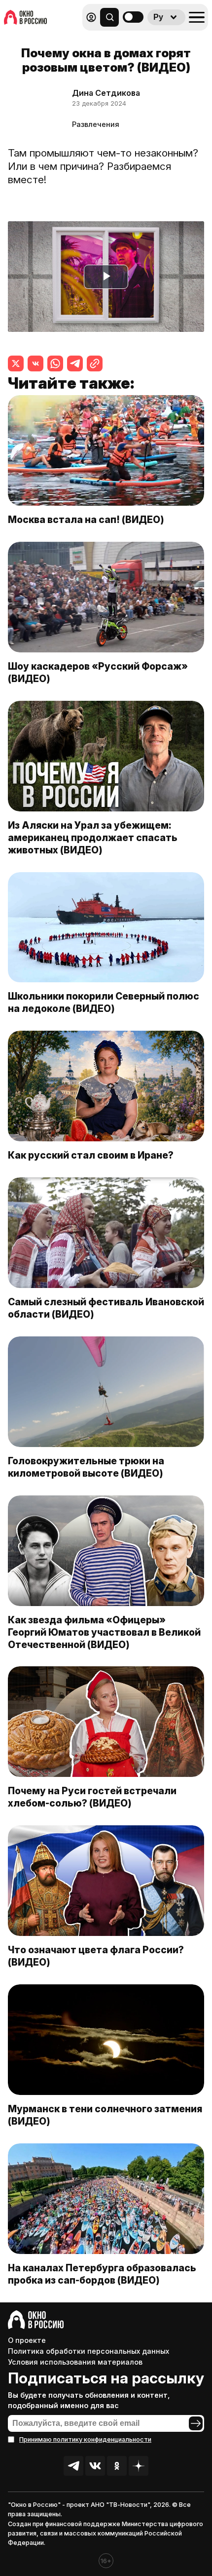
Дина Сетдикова (106, 93)
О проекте (27, 2340)
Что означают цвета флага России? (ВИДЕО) (96, 1956)
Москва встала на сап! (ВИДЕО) (86, 520)
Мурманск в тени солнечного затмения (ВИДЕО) (105, 2115)
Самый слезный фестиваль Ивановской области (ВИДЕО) (106, 1308)
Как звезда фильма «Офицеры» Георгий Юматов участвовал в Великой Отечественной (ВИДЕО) (104, 1632)
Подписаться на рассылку (106, 2378)
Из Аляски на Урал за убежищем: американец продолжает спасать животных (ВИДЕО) (93, 838)
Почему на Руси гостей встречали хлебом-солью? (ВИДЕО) (92, 1797)
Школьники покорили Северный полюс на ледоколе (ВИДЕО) (104, 1002)
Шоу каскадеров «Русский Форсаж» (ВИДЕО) (98, 672)
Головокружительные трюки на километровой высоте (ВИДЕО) (86, 1467)
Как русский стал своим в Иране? (91, 1155)
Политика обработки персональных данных (88, 2351)
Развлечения (96, 124)
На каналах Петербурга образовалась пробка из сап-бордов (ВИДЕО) (102, 2274)
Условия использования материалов (75, 2362)
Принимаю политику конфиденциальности (85, 2439)
